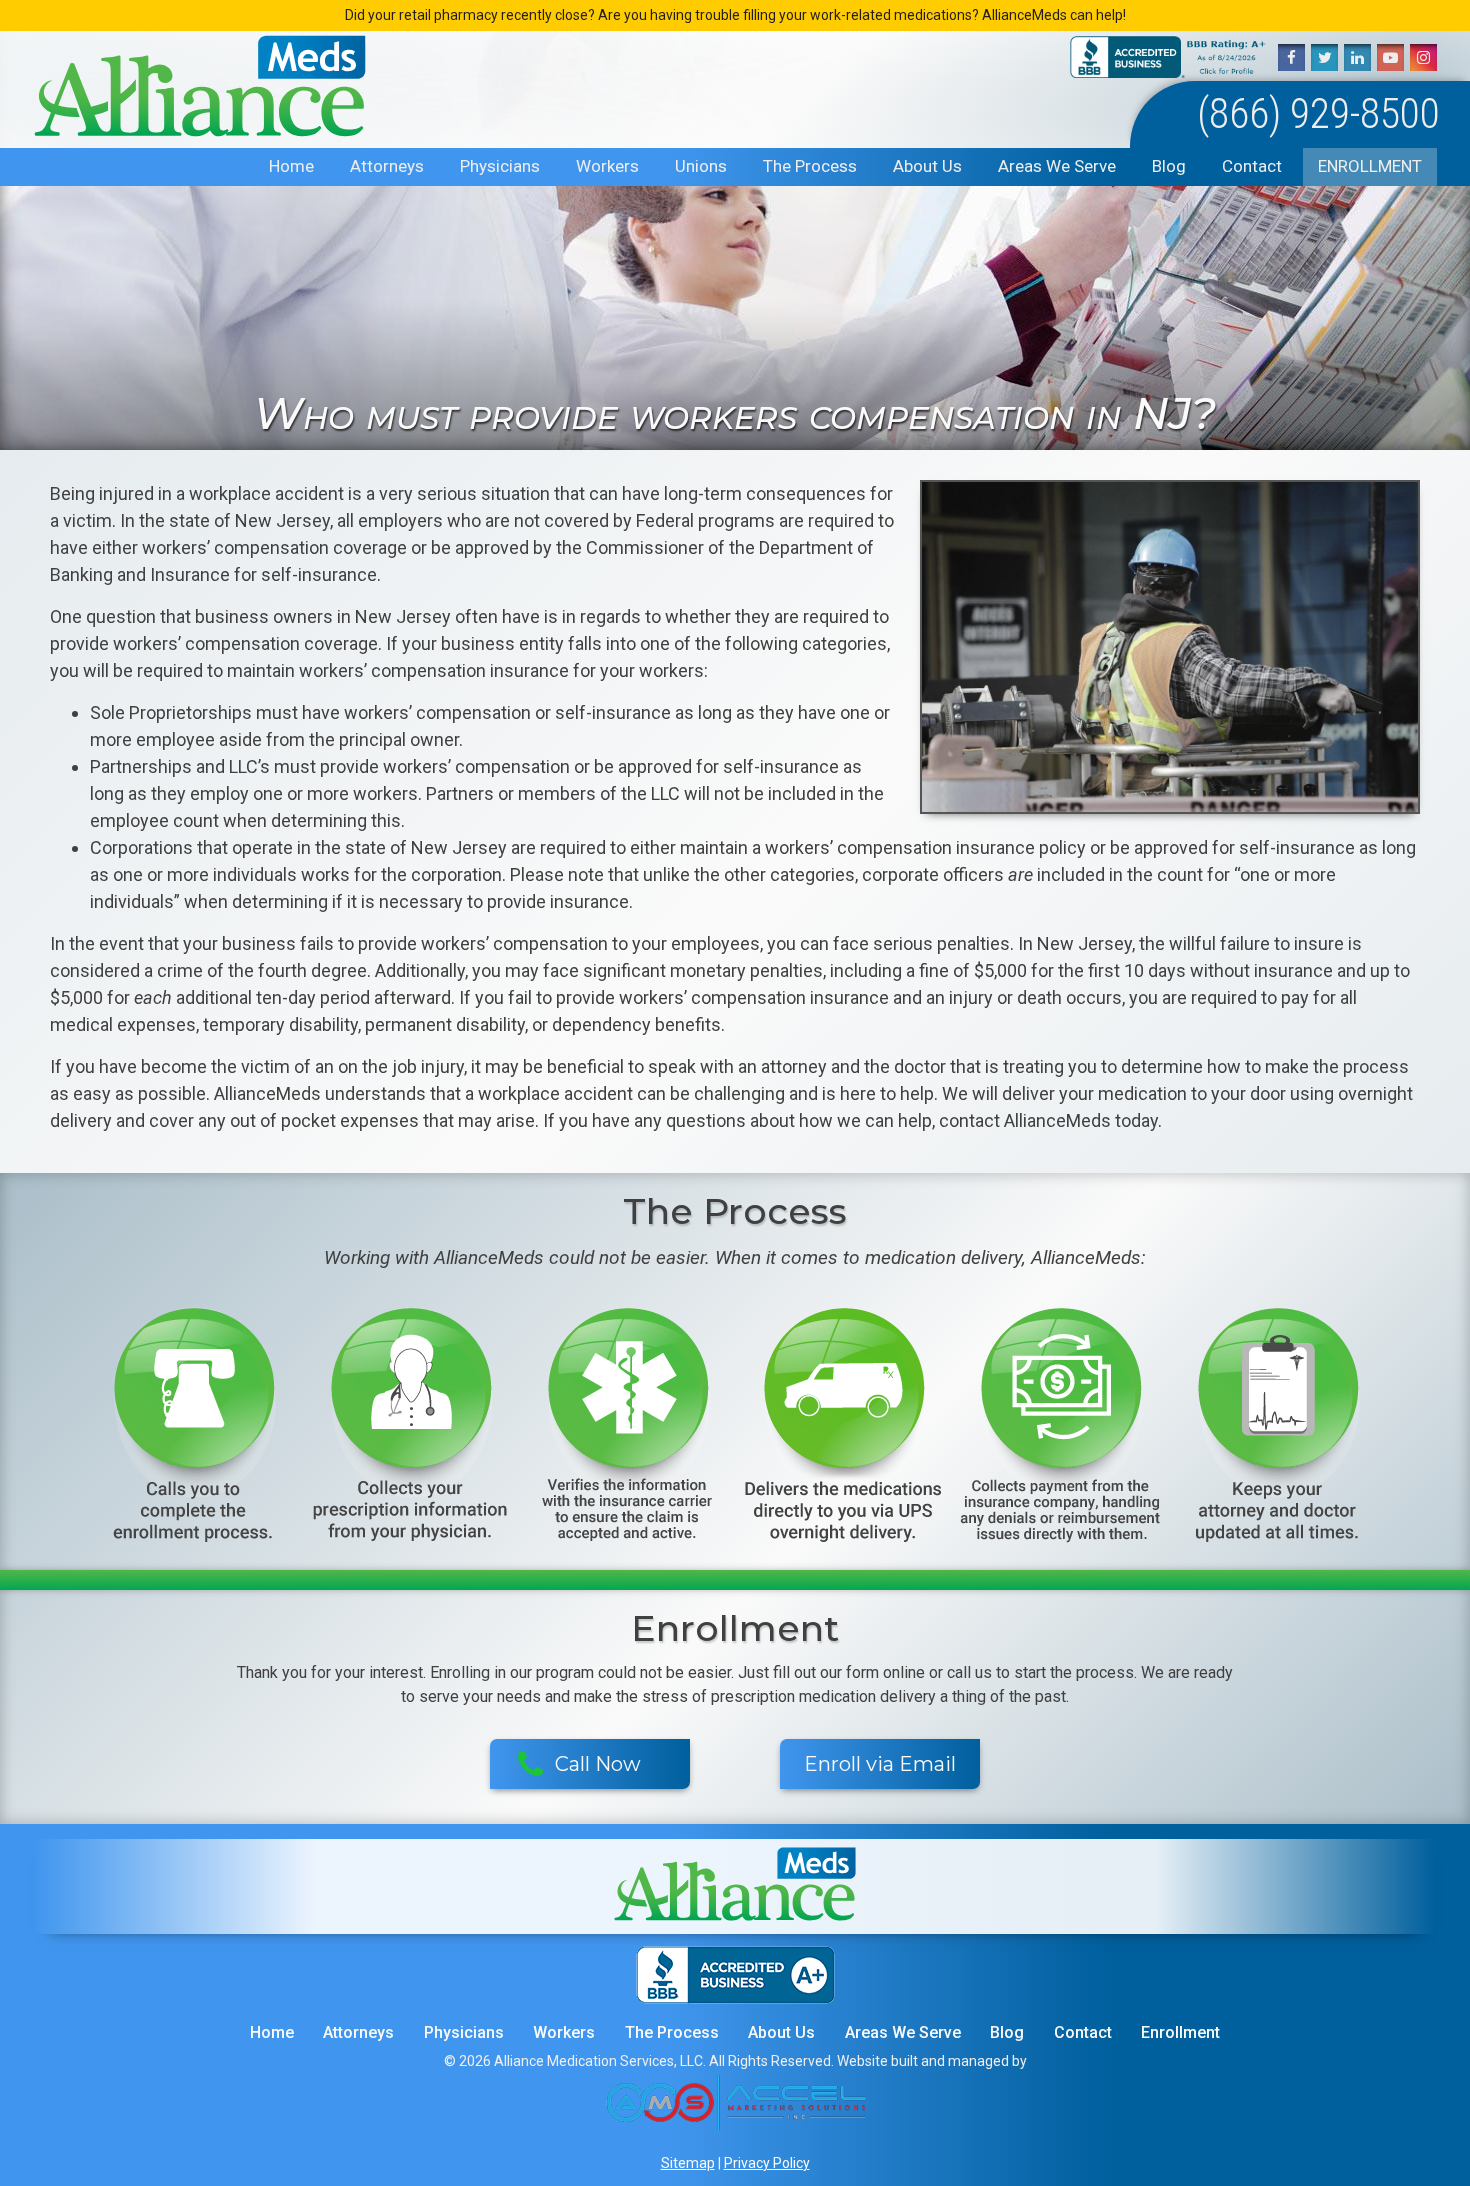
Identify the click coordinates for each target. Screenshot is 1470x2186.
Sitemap (688, 2163)
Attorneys (387, 166)
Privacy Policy (767, 2163)
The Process (810, 166)
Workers (607, 166)
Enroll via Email (880, 1764)
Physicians (500, 166)
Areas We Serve (1057, 166)
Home (291, 166)
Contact (1252, 166)
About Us (927, 166)
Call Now (598, 1764)
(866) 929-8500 (1318, 113)
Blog (1169, 166)
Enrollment (1370, 166)
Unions (701, 166)
